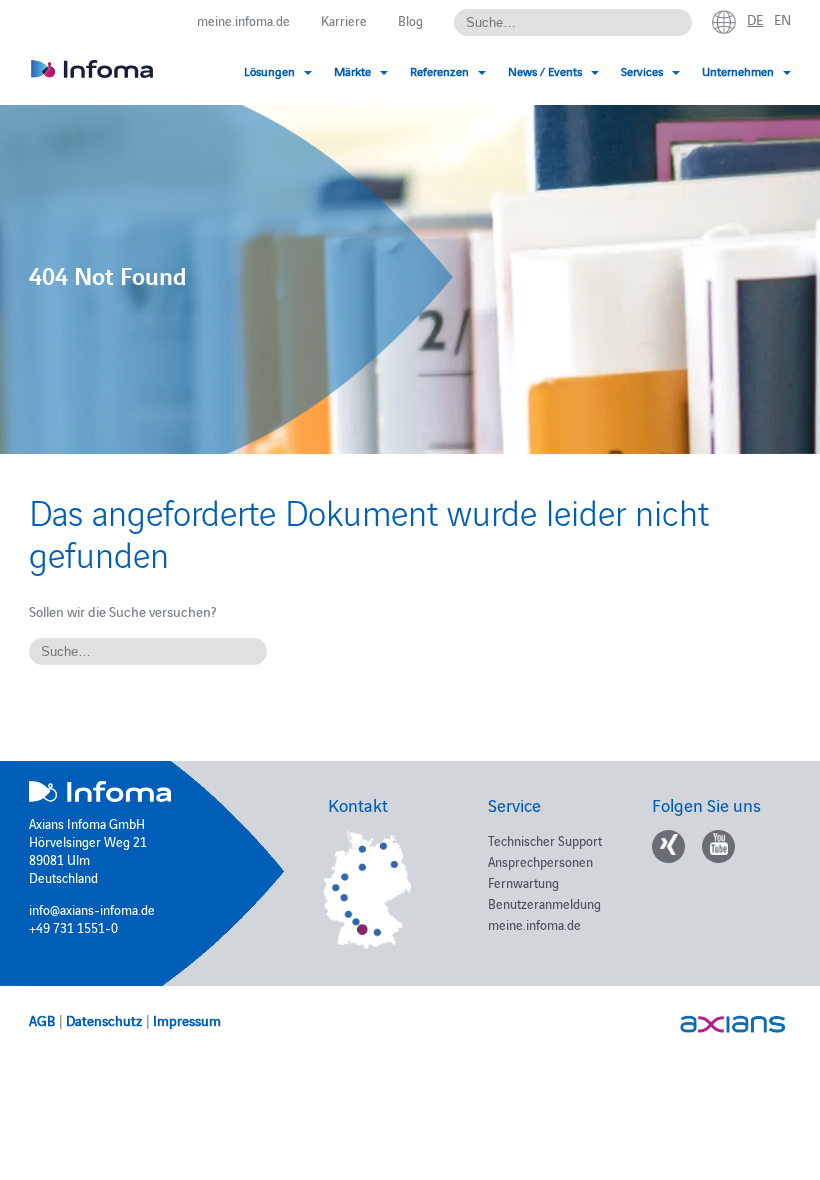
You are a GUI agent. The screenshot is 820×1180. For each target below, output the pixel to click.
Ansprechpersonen (540, 861)
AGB (42, 1020)
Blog (410, 20)
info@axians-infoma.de (92, 909)
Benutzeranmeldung (544, 903)
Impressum (187, 1020)
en (782, 19)
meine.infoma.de (243, 20)
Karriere (344, 20)
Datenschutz (104, 1020)
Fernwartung (523, 882)
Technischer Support (545, 840)
